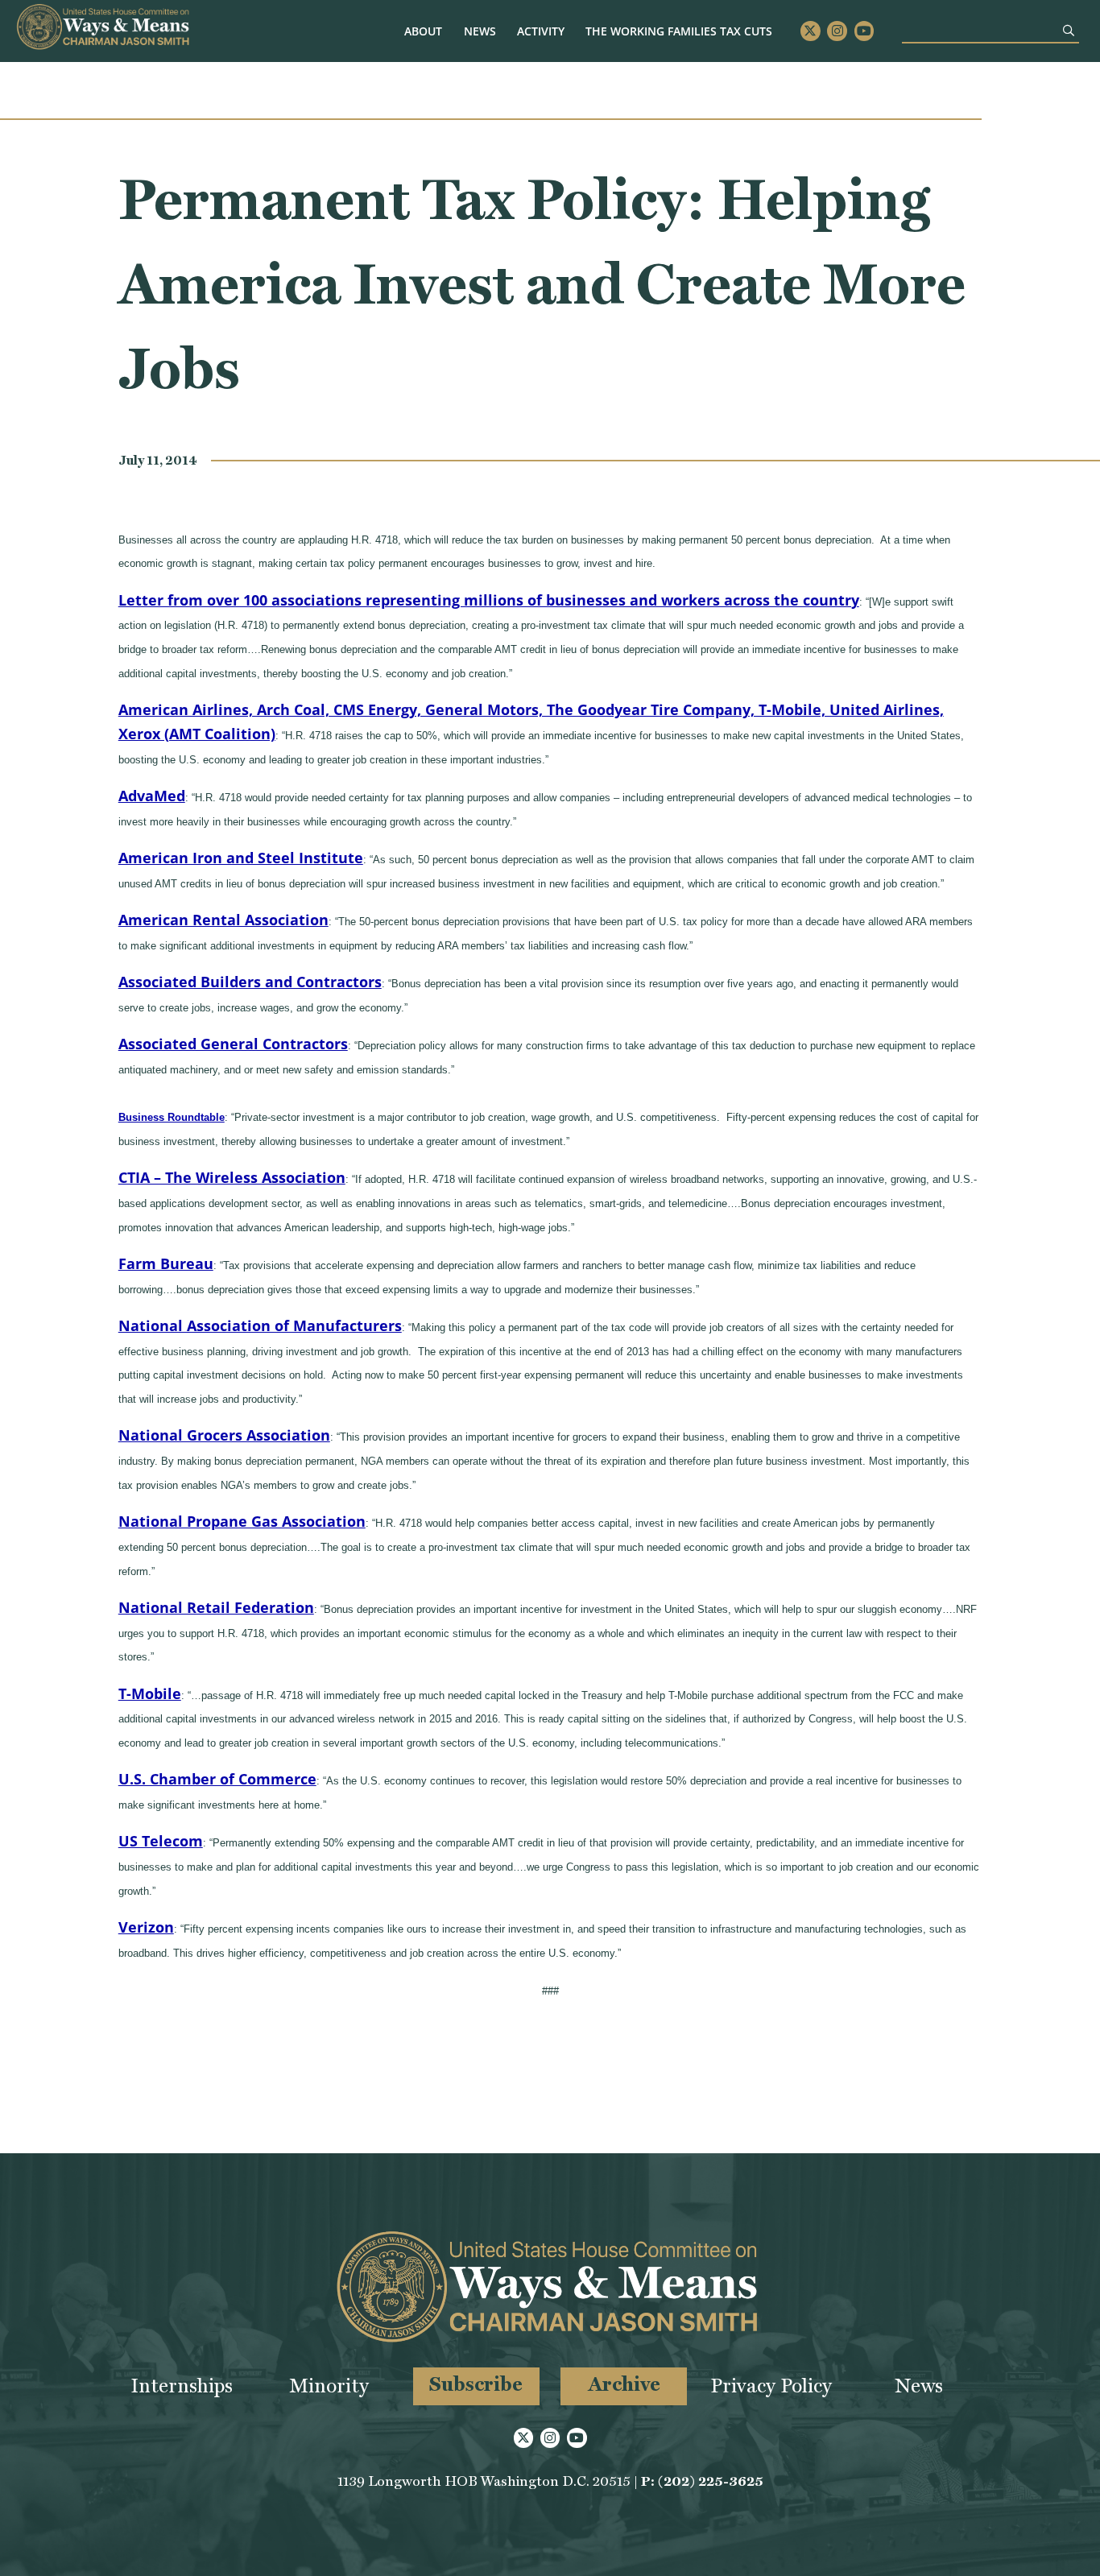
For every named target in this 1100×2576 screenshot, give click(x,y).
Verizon (146, 1927)
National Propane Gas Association (242, 1521)
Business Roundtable (172, 1117)
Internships (182, 2386)
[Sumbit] (1069, 30)
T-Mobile (150, 1693)
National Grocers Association (224, 1435)
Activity (541, 31)
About (423, 31)
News (480, 31)
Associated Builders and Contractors (250, 982)
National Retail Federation (216, 1607)
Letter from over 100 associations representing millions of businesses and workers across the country (489, 600)
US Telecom (161, 1841)
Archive (624, 2384)
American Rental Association (223, 920)
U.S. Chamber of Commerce (217, 1779)
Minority (329, 2386)
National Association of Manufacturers (260, 1325)
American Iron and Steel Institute (241, 858)
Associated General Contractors (233, 1044)
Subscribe (476, 2384)
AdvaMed (152, 796)
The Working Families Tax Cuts (679, 31)
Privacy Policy (771, 2386)
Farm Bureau (166, 1263)
